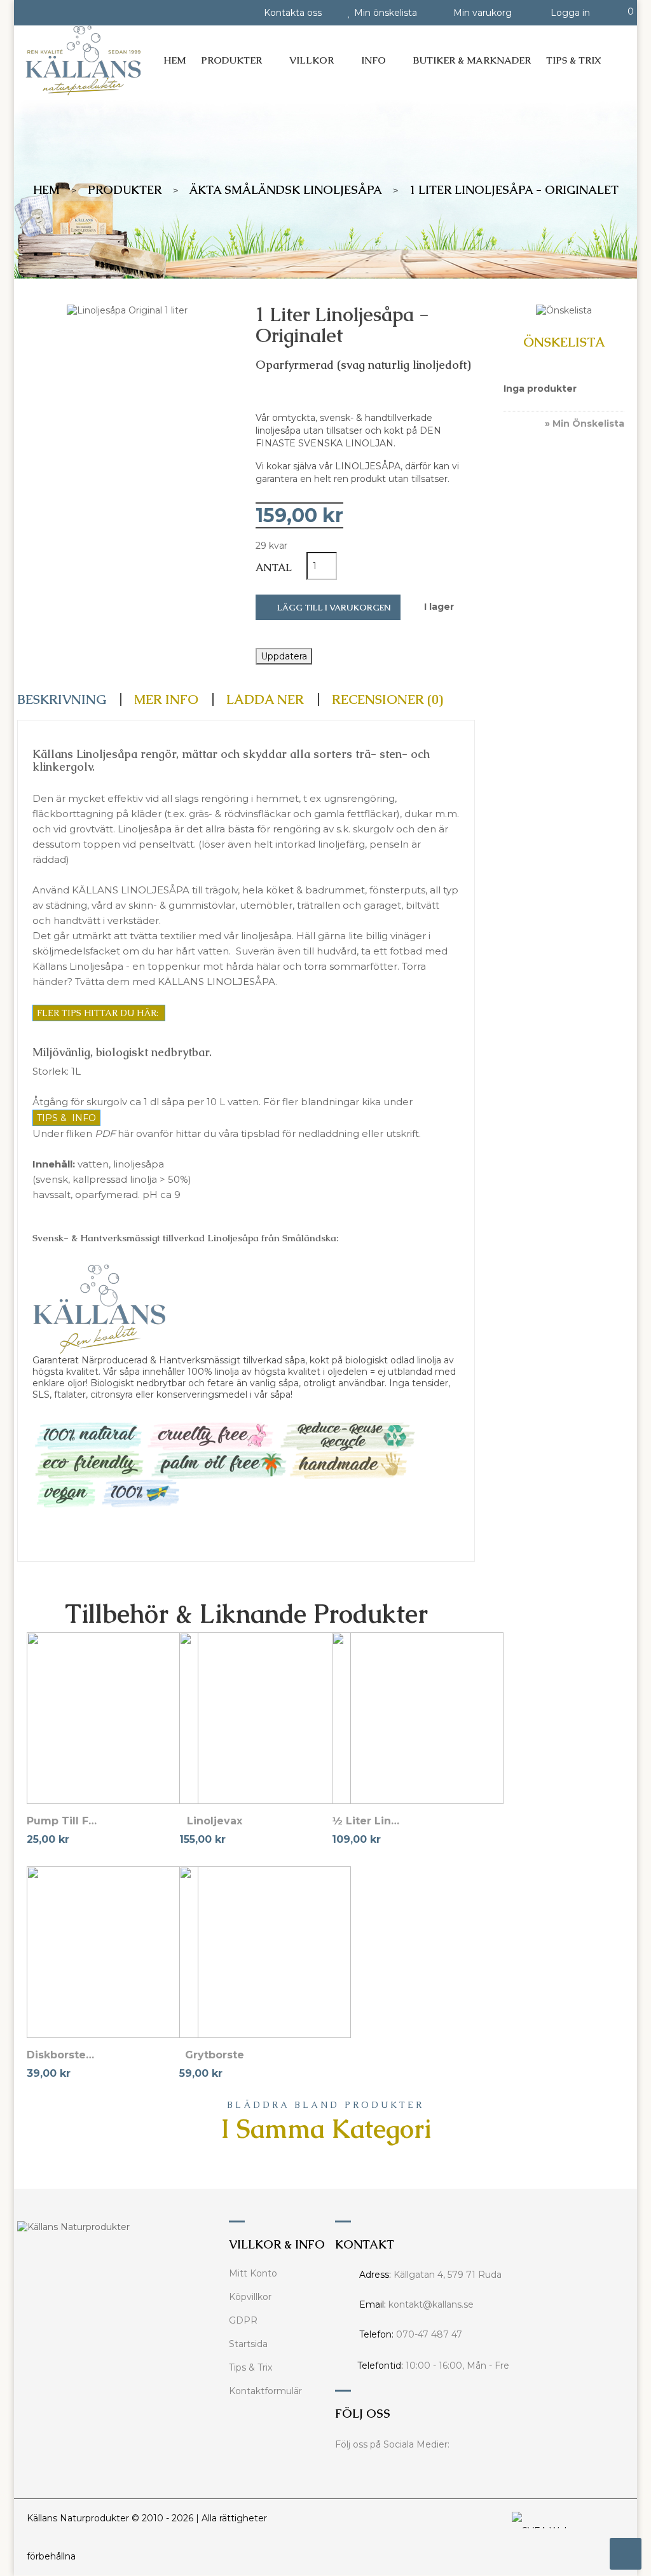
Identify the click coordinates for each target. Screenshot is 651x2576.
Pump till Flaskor (62, 1821)
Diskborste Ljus (62, 2055)
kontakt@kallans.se (431, 2304)
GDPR (243, 2320)
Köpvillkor (250, 2297)
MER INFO (166, 699)
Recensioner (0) (387, 699)
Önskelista (564, 343)
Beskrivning (62, 699)
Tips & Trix (250, 2367)
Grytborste (215, 2055)
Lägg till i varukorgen (333, 608)
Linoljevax (215, 1821)
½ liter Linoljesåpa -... (367, 1821)
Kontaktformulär (265, 2391)
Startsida (248, 2344)
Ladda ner (265, 699)
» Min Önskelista (585, 424)
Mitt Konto (253, 2273)
